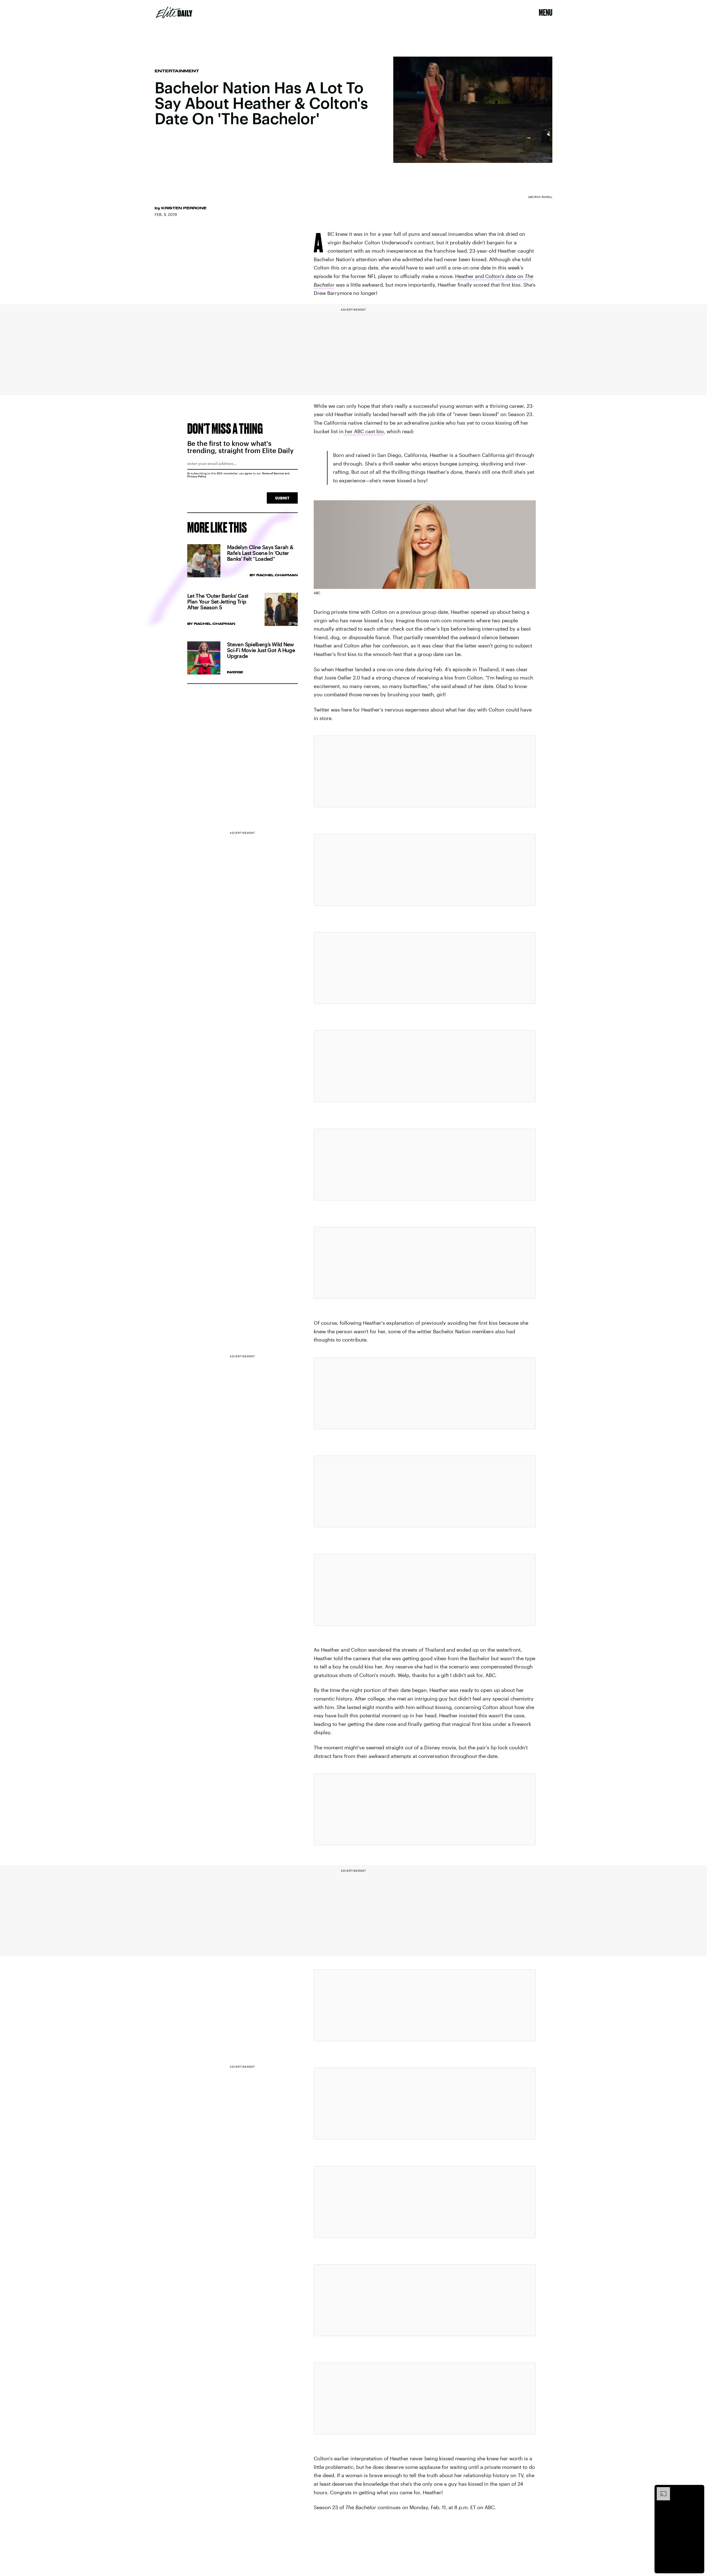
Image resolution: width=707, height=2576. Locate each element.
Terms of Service (273, 473)
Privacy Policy (197, 476)
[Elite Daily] (174, 12)
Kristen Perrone (184, 208)
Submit (282, 498)
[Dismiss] (698, 2490)
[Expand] (661, 2490)
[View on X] (425, 771)
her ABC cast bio (364, 431)
